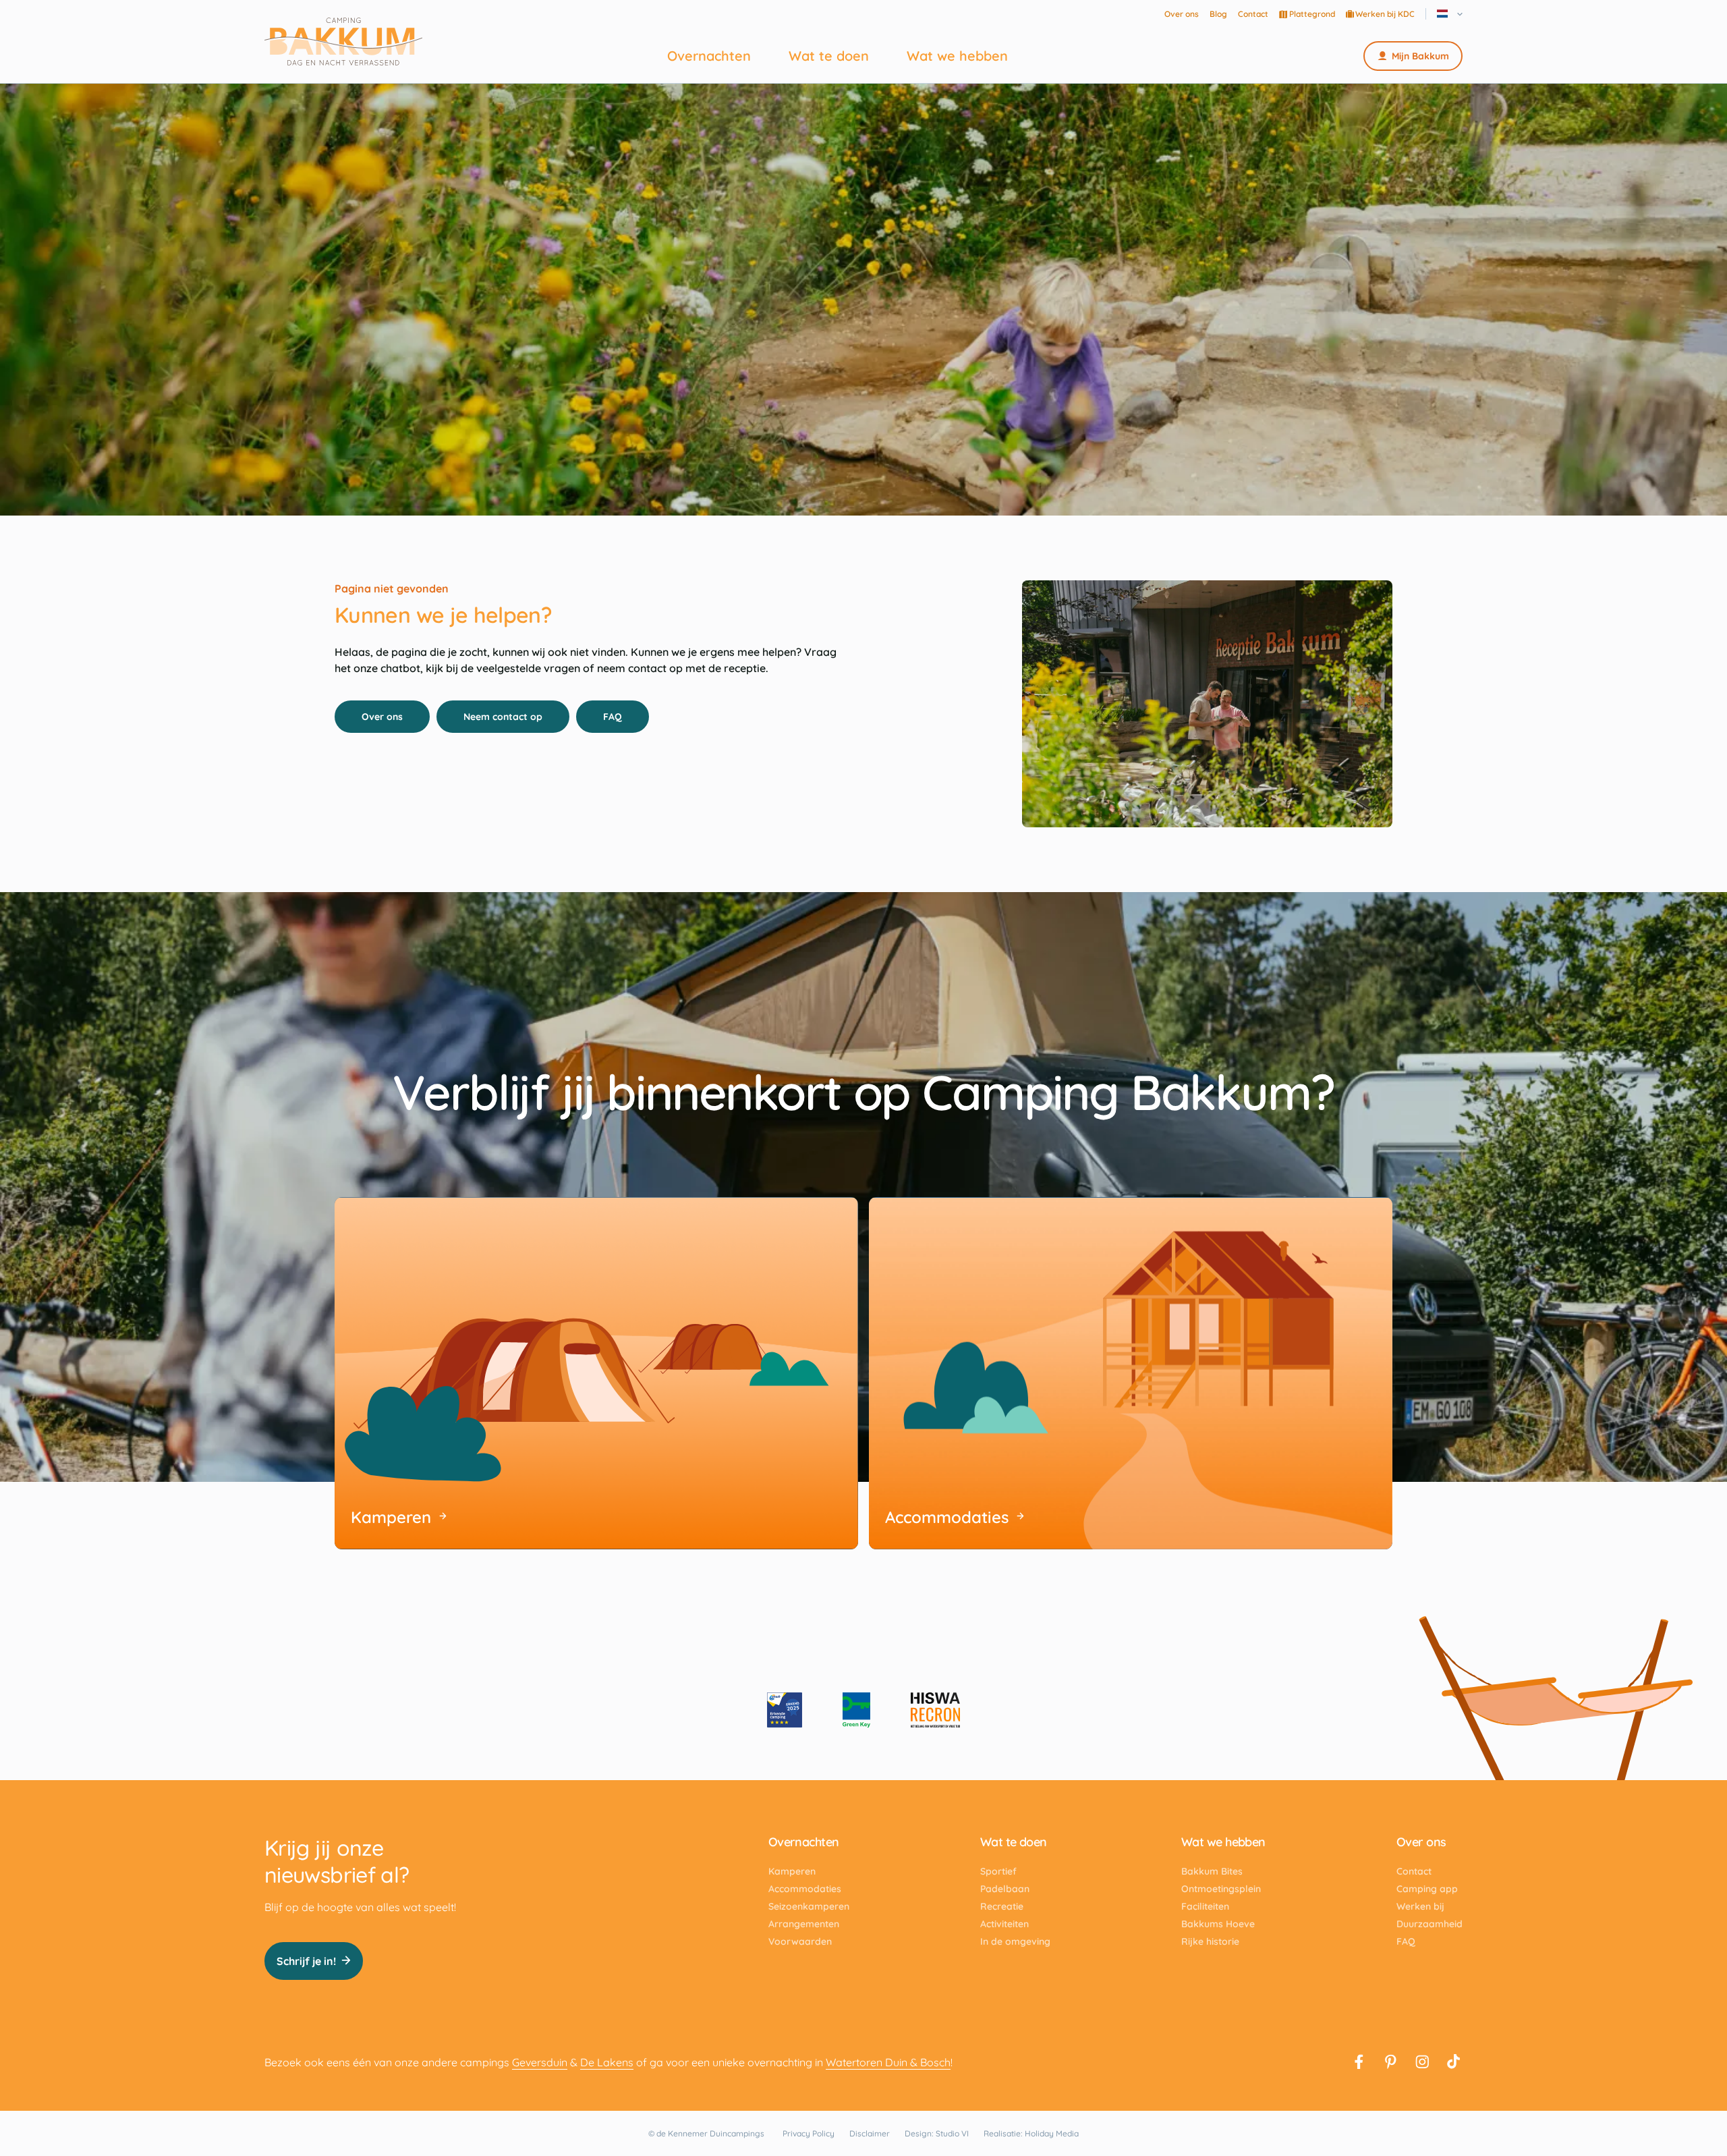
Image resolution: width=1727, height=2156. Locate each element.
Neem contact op (503, 717)
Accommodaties (805, 1889)
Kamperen (792, 1871)
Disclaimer (870, 2133)
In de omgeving (1015, 1941)
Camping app (1427, 1889)
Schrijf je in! (306, 1961)
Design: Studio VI (937, 2133)
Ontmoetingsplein (1221, 1889)
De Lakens (607, 2062)
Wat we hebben (957, 56)
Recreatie (1002, 1906)
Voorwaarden (800, 1941)
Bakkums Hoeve (1218, 1924)
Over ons (1182, 14)
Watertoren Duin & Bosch (888, 2062)
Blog (1218, 14)
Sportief (998, 1871)
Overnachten (709, 56)
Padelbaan (1005, 1889)
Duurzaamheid (1429, 1924)
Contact (1253, 14)
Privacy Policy (809, 2133)
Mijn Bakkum (1420, 56)
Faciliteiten (1205, 1906)
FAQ (613, 717)
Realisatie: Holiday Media (1031, 2133)
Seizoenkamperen (809, 1906)
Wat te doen (829, 56)
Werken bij (1420, 1906)
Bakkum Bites (1212, 1871)
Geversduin (540, 2062)
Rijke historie (1210, 1941)
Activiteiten (1004, 1924)
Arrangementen (804, 1924)
